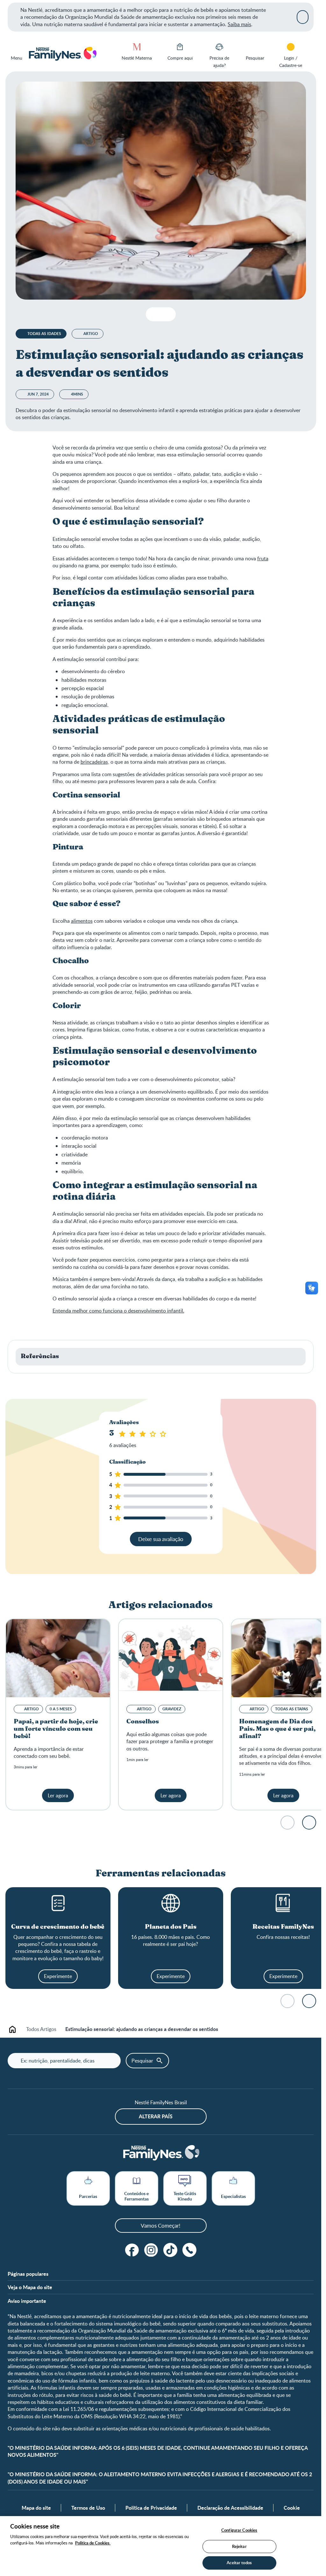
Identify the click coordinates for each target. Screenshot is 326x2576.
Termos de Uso (88, 2508)
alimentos (82, 921)
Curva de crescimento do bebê (58, 1927)
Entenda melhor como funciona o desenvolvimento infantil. (118, 1311)
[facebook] (132, 2250)
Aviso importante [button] (27, 2301)
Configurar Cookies (239, 2530)
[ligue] (189, 2250)
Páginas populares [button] (28, 2274)
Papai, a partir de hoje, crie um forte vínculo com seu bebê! (56, 1729)
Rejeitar (239, 2546)
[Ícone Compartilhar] (166, 314)
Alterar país (156, 2116)
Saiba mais (239, 24)
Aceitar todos (239, 2563)
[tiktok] (170, 2250)
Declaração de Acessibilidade (230, 2508)
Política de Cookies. (93, 2543)
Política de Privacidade (151, 2508)
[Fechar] (303, 17)
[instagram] (151, 2250)
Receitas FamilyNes (283, 1927)
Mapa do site (36, 2508)
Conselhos (143, 1722)
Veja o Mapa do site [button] (30, 2287)
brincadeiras (94, 762)
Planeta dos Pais (171, 1927)
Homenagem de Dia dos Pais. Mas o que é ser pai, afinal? (277, 1729)
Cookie (292, 2508)
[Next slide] (309, 1823)
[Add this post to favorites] (153, 314)
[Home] (62, 54)
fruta (263, 558)
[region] (161, 2546)
